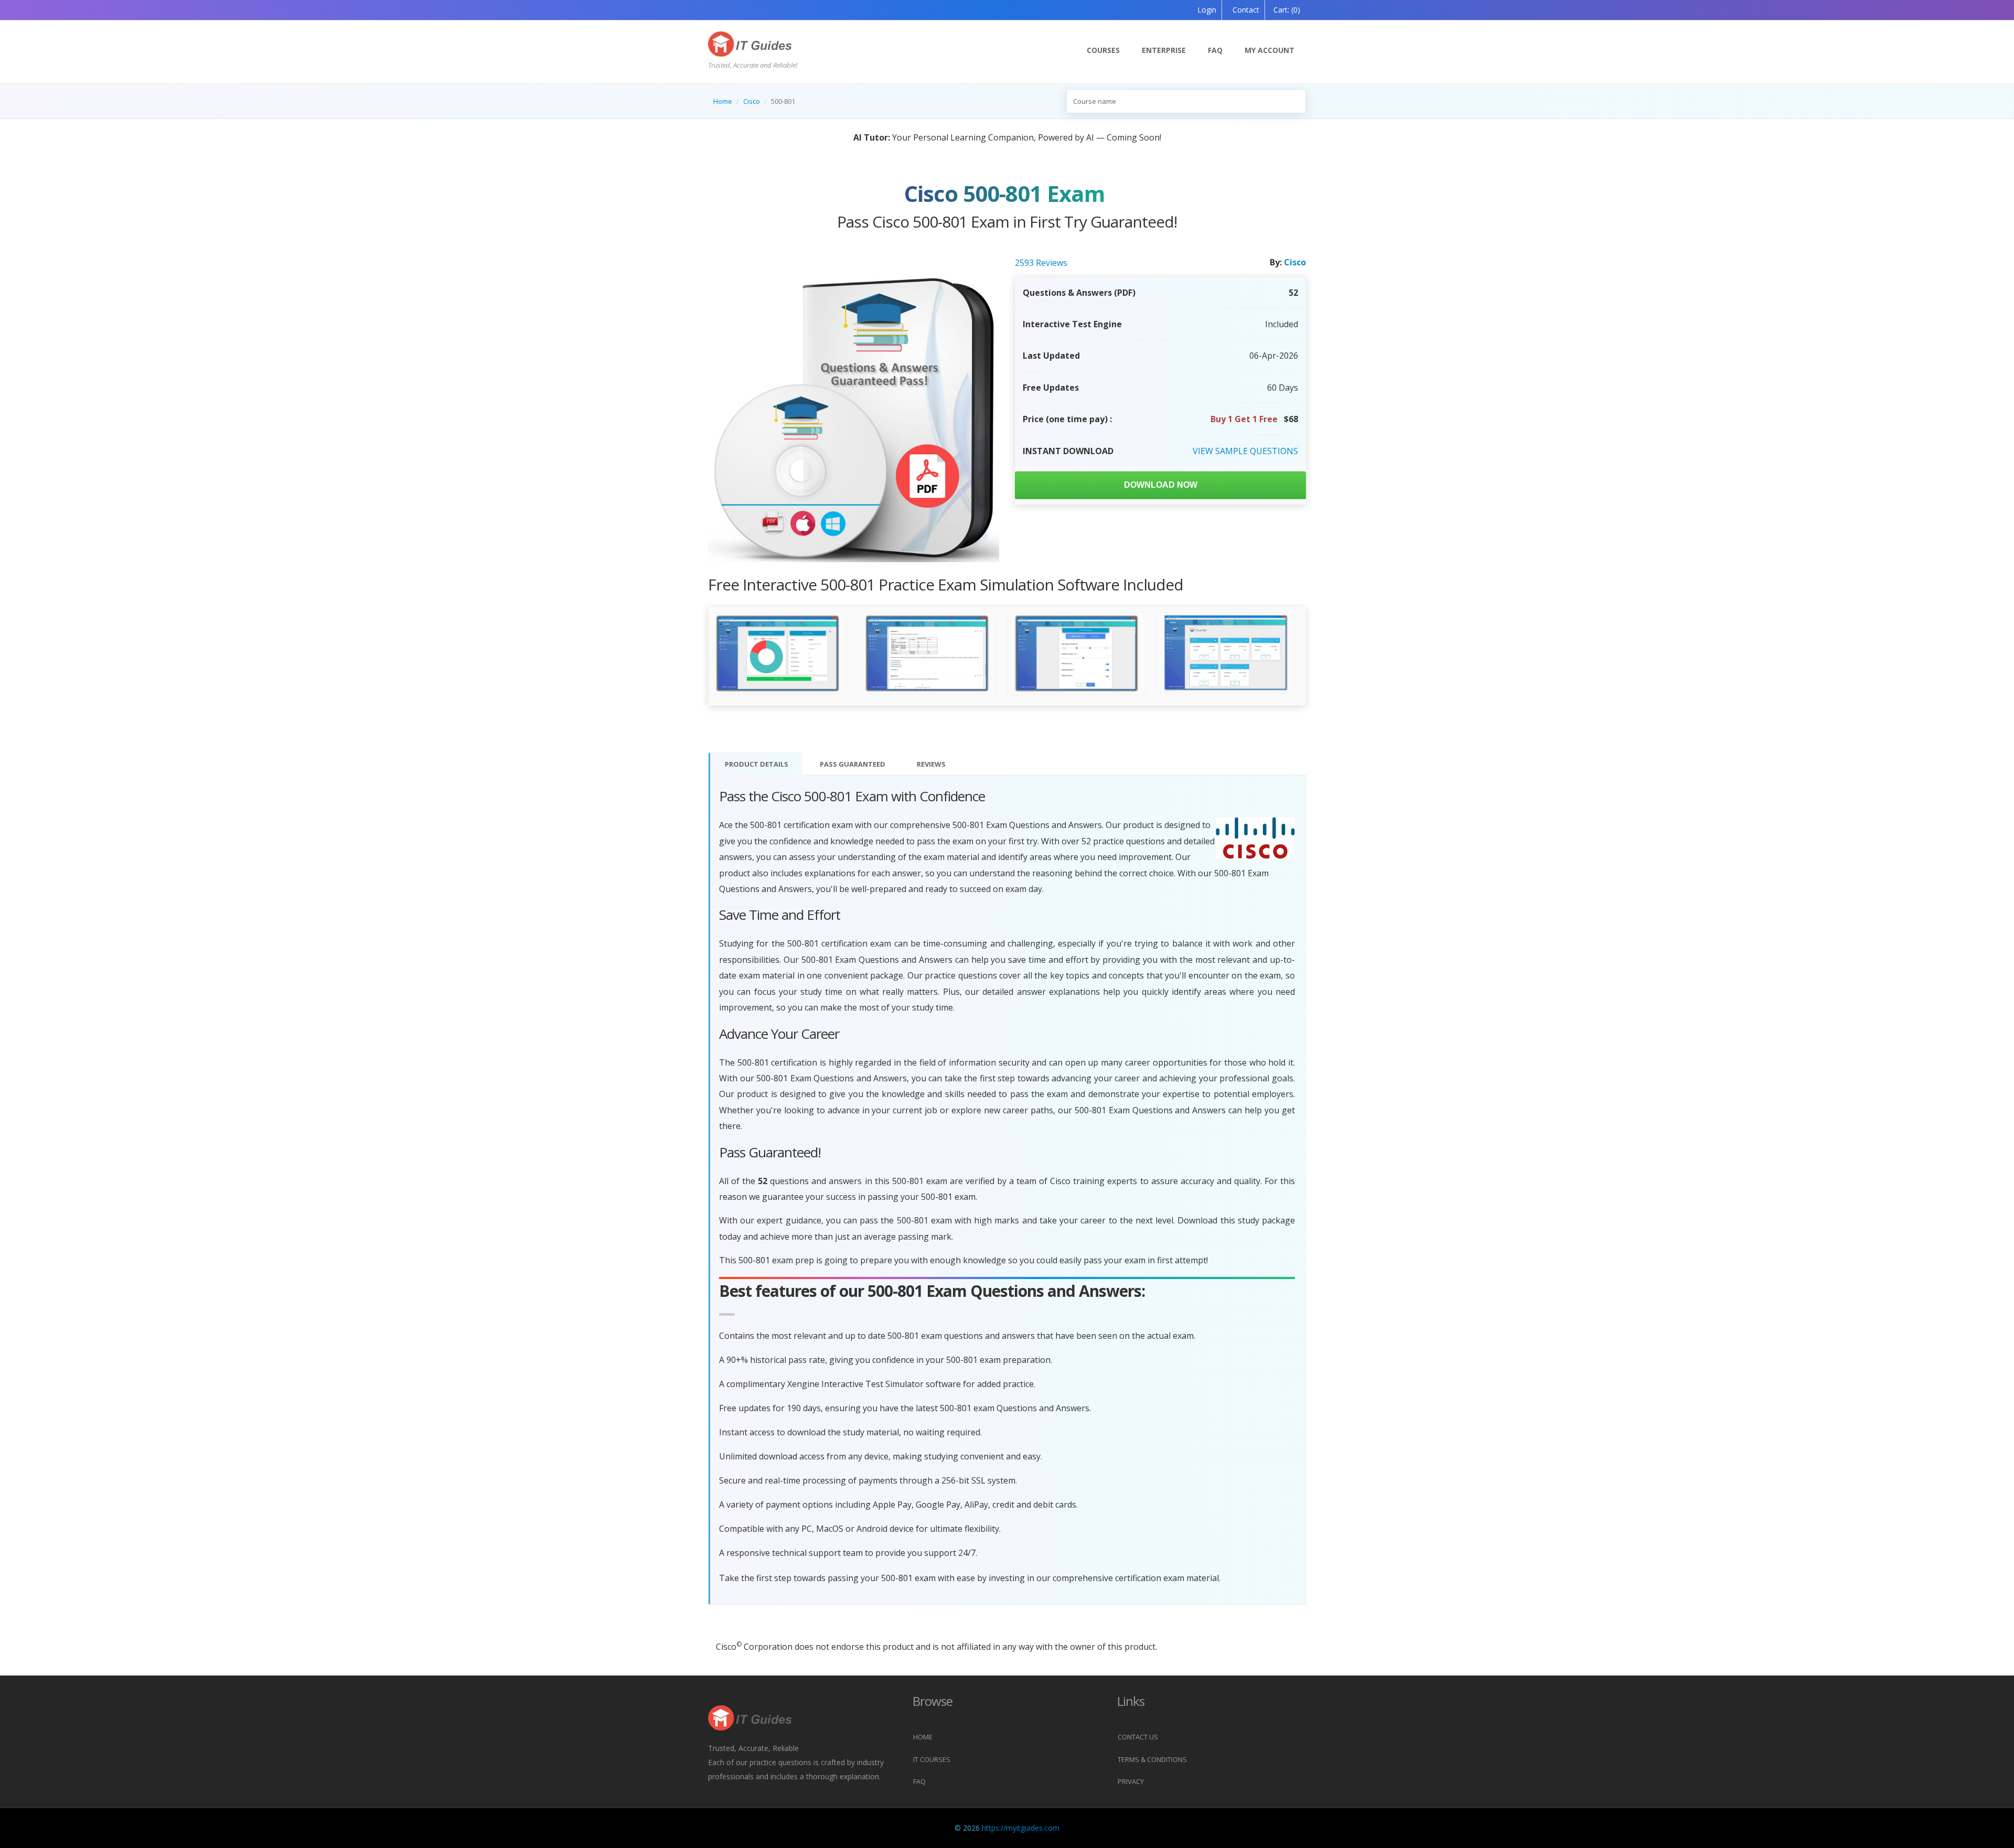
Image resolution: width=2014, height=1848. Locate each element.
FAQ (1215, 50)
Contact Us (1138, 1737)
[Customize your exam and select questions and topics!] (1076, 654)
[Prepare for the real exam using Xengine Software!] (927, 654)
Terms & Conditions (1152, 1759)
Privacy (1131, 1781)
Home (723, 101)
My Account (1270, 50)
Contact (1245, 10)
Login (1207, 10)
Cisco (752, 101)
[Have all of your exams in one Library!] (1226, 653)
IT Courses (932, 1759)
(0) (1287, 10)
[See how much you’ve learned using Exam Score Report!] (778, 654)
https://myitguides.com (1021, 1828)
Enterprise (1164, 50)
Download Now (1161, 485)
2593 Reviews (1041, 263)
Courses (1103, 50)
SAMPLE (1245, 451)
